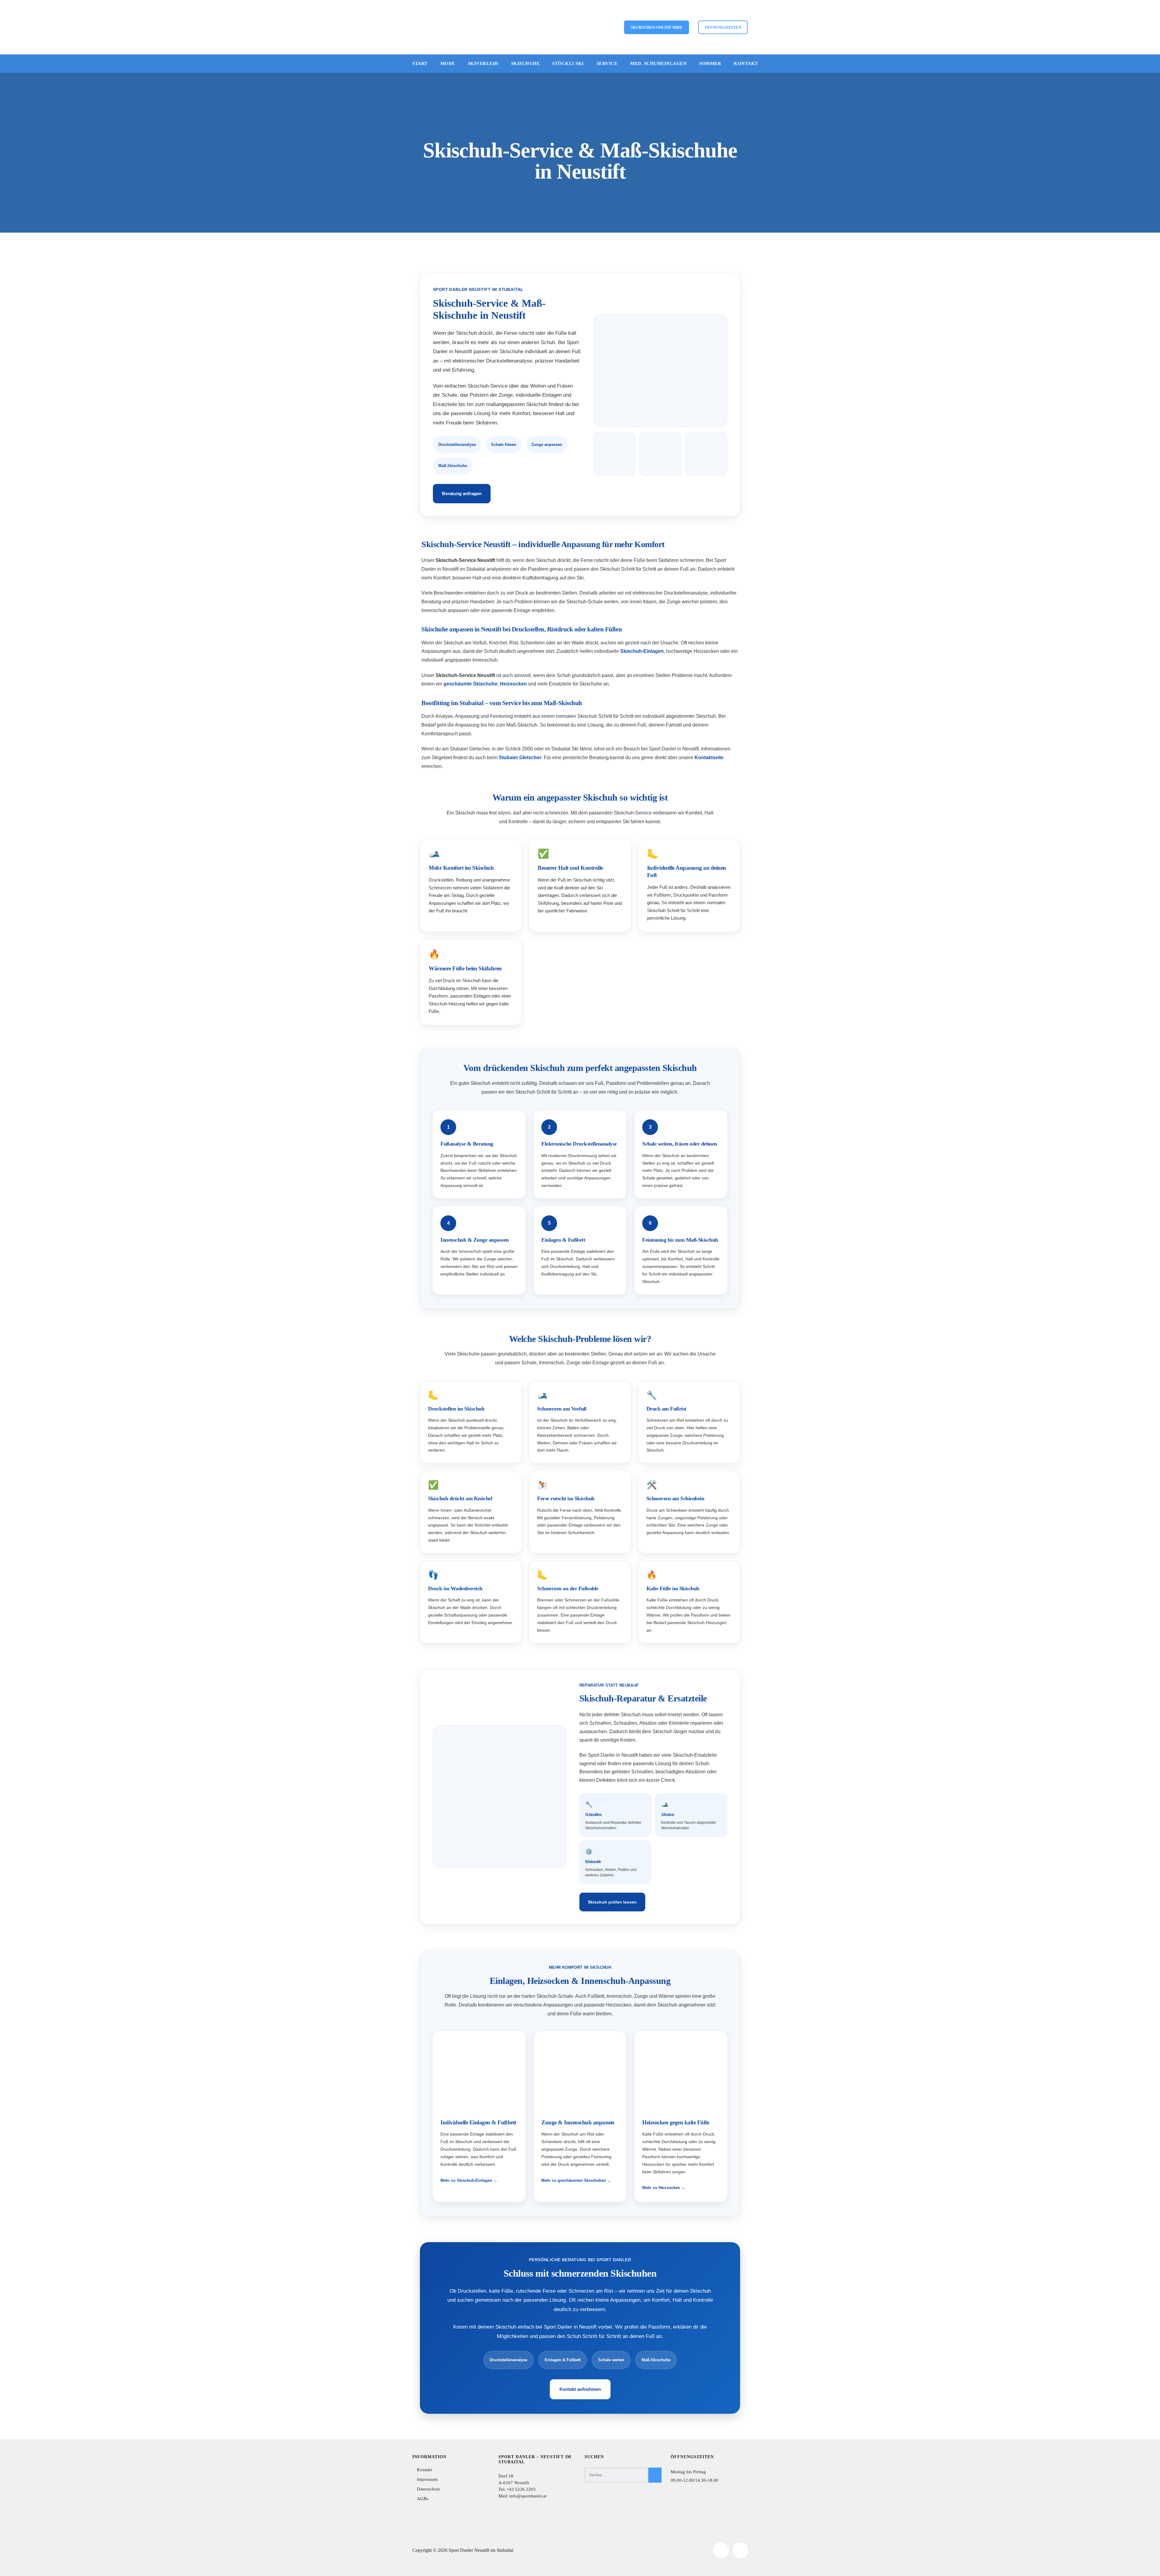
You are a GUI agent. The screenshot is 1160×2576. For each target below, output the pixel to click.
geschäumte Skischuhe (470, 684)
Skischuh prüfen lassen (612, 1902)
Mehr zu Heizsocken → (664, 2188)
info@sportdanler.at (527, 2496)
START (420, 63)
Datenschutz (429, 2489)
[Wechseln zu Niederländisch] (611, 27)
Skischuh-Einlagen (642, 651)
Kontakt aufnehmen (580, 2389)
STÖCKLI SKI (568, 63)
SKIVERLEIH (483, 63)
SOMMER (710, 63)
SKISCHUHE (525, 63)
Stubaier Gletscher (520, 758)
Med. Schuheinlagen (658, 63)
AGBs (423, 2499)
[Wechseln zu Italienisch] (589, 27)
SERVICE (607, 63)
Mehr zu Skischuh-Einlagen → (469, 2180)
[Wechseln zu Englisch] (567, 27)
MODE (448, 63)
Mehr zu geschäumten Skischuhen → (576, 2180)
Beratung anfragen (462, 494)
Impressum (427, 2479)
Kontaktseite (709, 758)
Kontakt (746, 63)
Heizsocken (513, 684)
